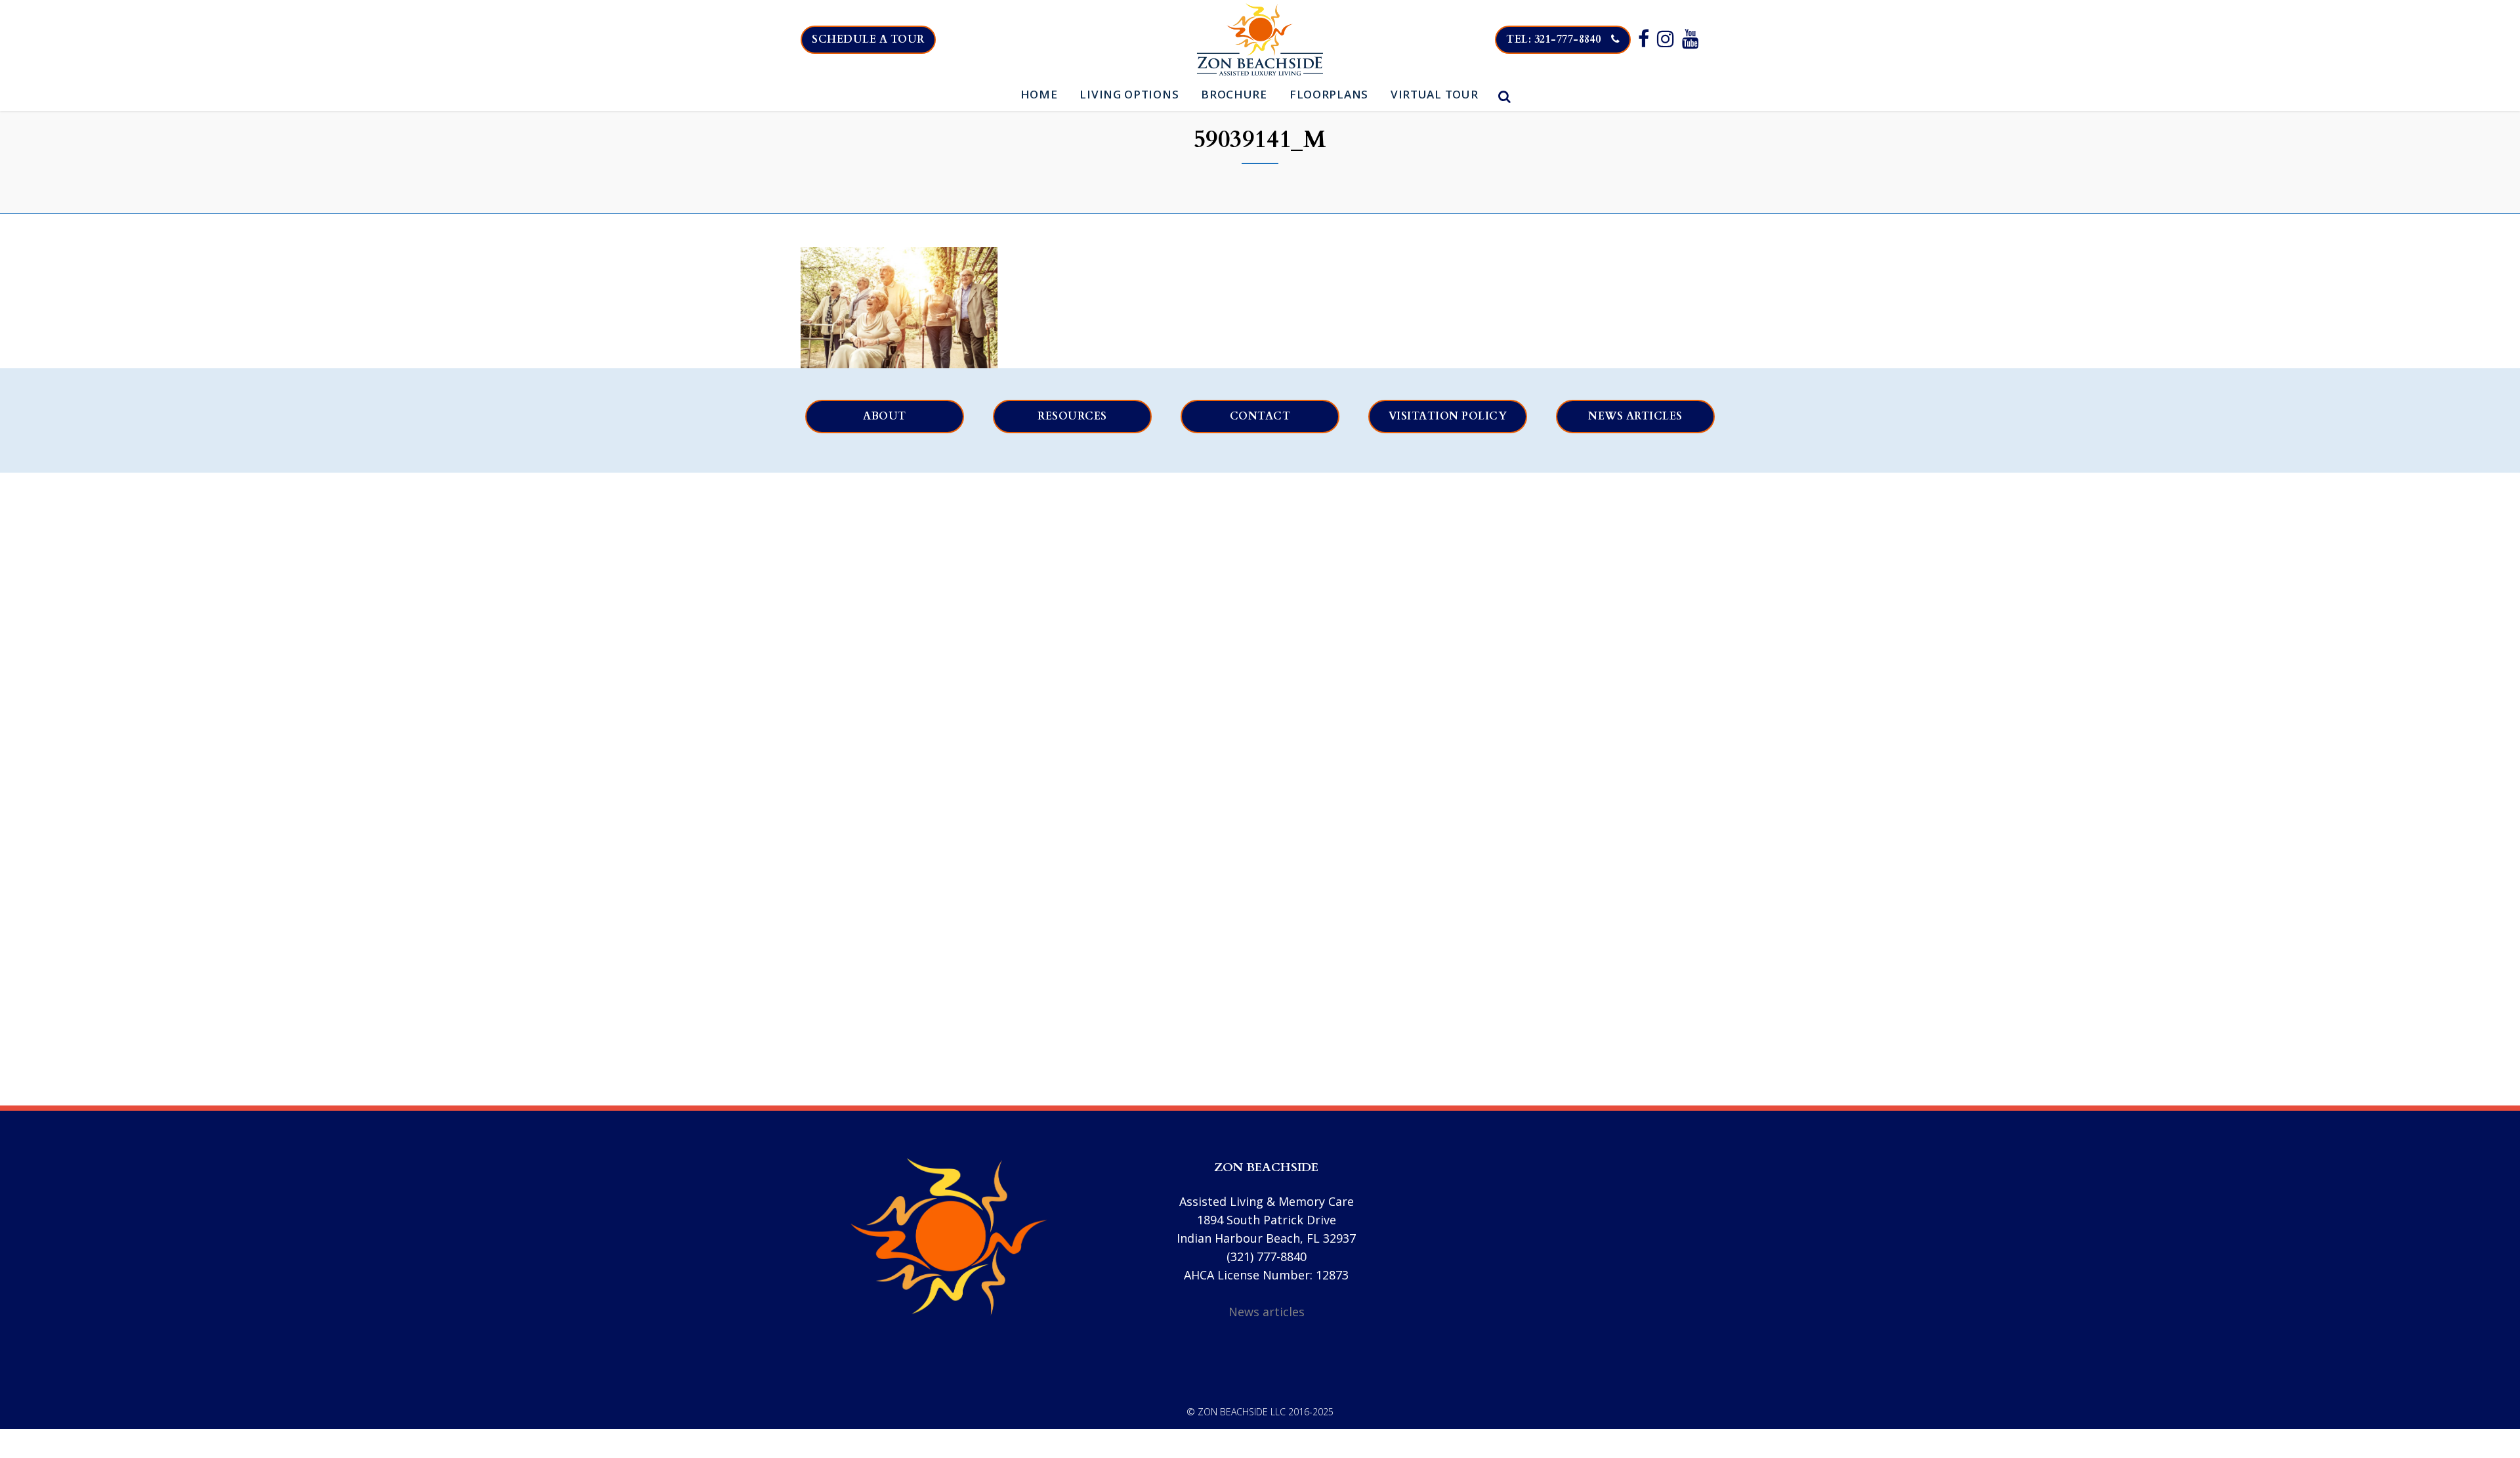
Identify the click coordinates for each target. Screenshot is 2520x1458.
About (885, 416)
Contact (1260, 416)
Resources (1072, 416)
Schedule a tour (868, 39)
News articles (1635, 416)
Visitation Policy (1448, 416)
